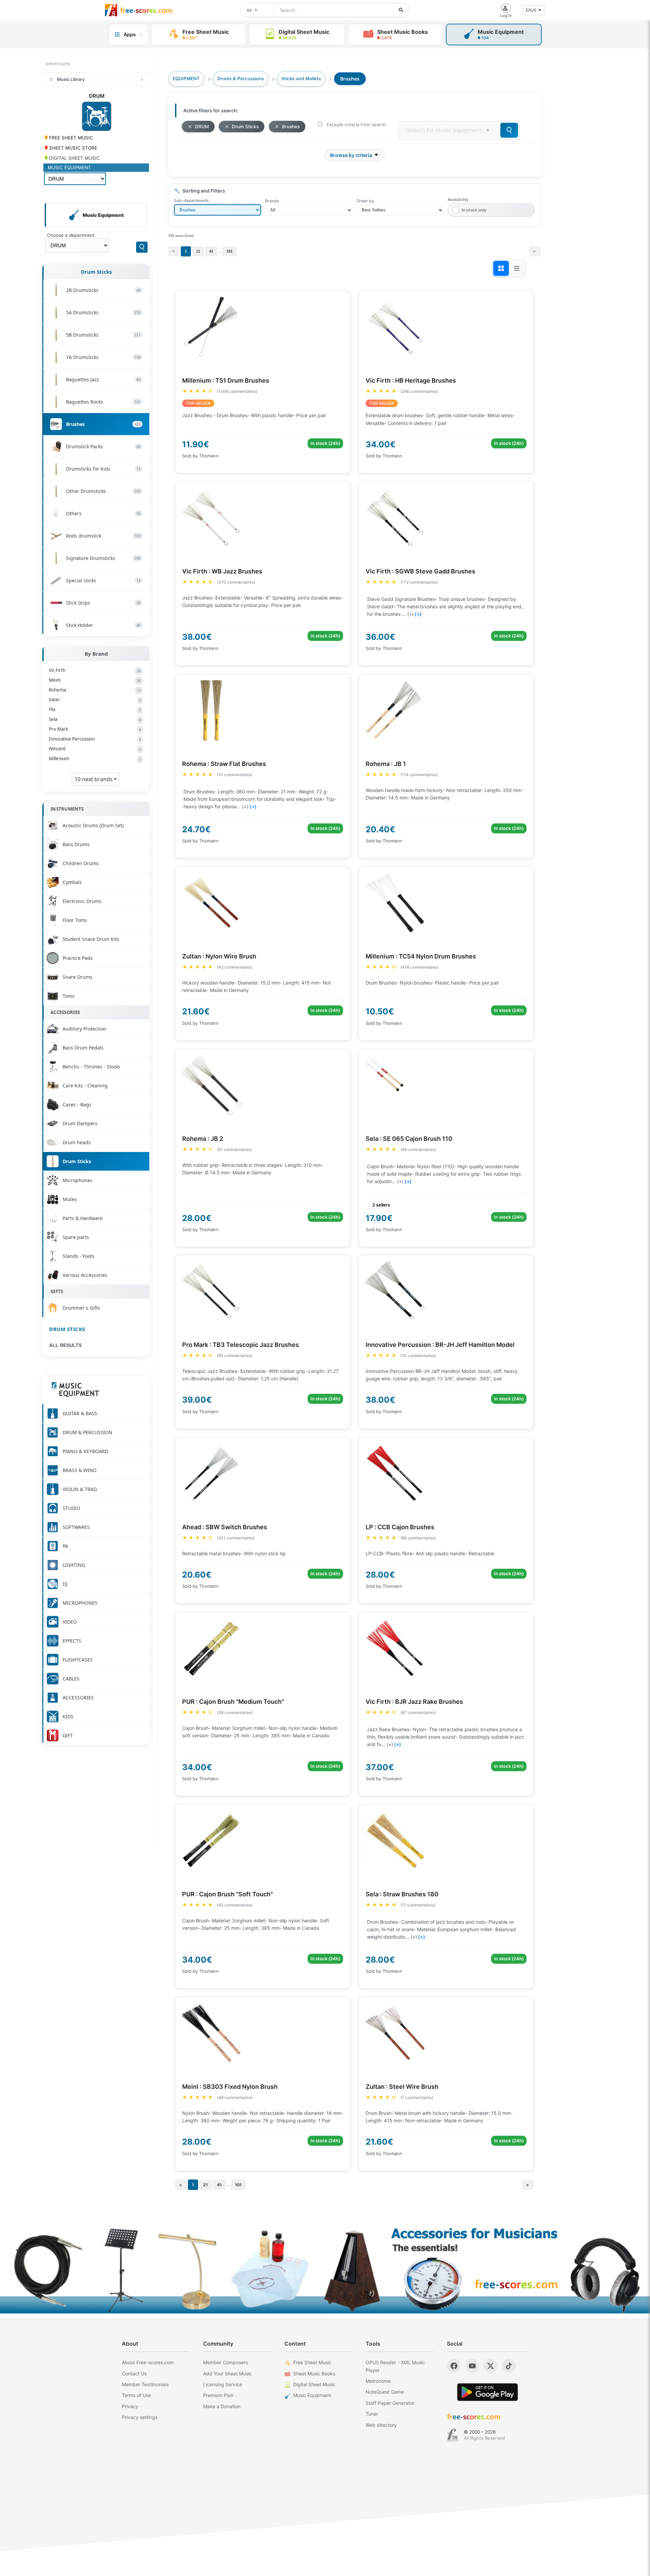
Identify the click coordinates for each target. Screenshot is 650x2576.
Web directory (381, 2425)
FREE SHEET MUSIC (70, 138)
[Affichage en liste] (517, 268)
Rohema (95, 690)
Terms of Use (136, 2395)
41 (211, 251)
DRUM (202, 127)
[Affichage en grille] (501, 268)
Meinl (95, 680)
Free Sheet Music (312, 2362)
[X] (491, 2366)
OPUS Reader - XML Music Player (395, 2366)
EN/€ (531, 10)
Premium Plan (218, 2395)
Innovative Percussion (95, 739)
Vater (95, 700)
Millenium (95, 759)
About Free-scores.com (148, 2362)
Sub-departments (191, 200)
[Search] (142, 247)
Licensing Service (223, 2384)
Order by (365, 201)
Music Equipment (312, 2395)
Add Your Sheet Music (227, 2374)
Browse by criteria (351, 155)
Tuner (372, 2414)
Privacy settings (140, 2417)
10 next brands (94, 779)
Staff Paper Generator (390, 2403)
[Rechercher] (401, 10)
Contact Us (134, 2374)
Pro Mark (95, 729)
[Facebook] (454, 2366)
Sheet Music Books (314, 2374)
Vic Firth (95, 670)
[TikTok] (509, 2366)
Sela (95, 719)
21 (198, 251)
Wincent (95, 749)
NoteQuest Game (385, 2392)
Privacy (130, 2406)
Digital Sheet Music (314, 2384)
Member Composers (225, 2362)
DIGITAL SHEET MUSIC (74, 158)
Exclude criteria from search (356, 125)
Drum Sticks (96, 272)
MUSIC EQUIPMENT (69, 167)
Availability (458, 199)
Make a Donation (222, 2406)
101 (230, 251)
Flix (95, 709)
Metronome (378, 2381)
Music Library (71, 79)
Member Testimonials (145, 2384)
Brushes (291, 127)
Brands (272, 201)
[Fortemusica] (453, 2435)
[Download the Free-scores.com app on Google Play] (487, 2392)
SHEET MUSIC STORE (72, 148)
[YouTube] (472, 2366)
